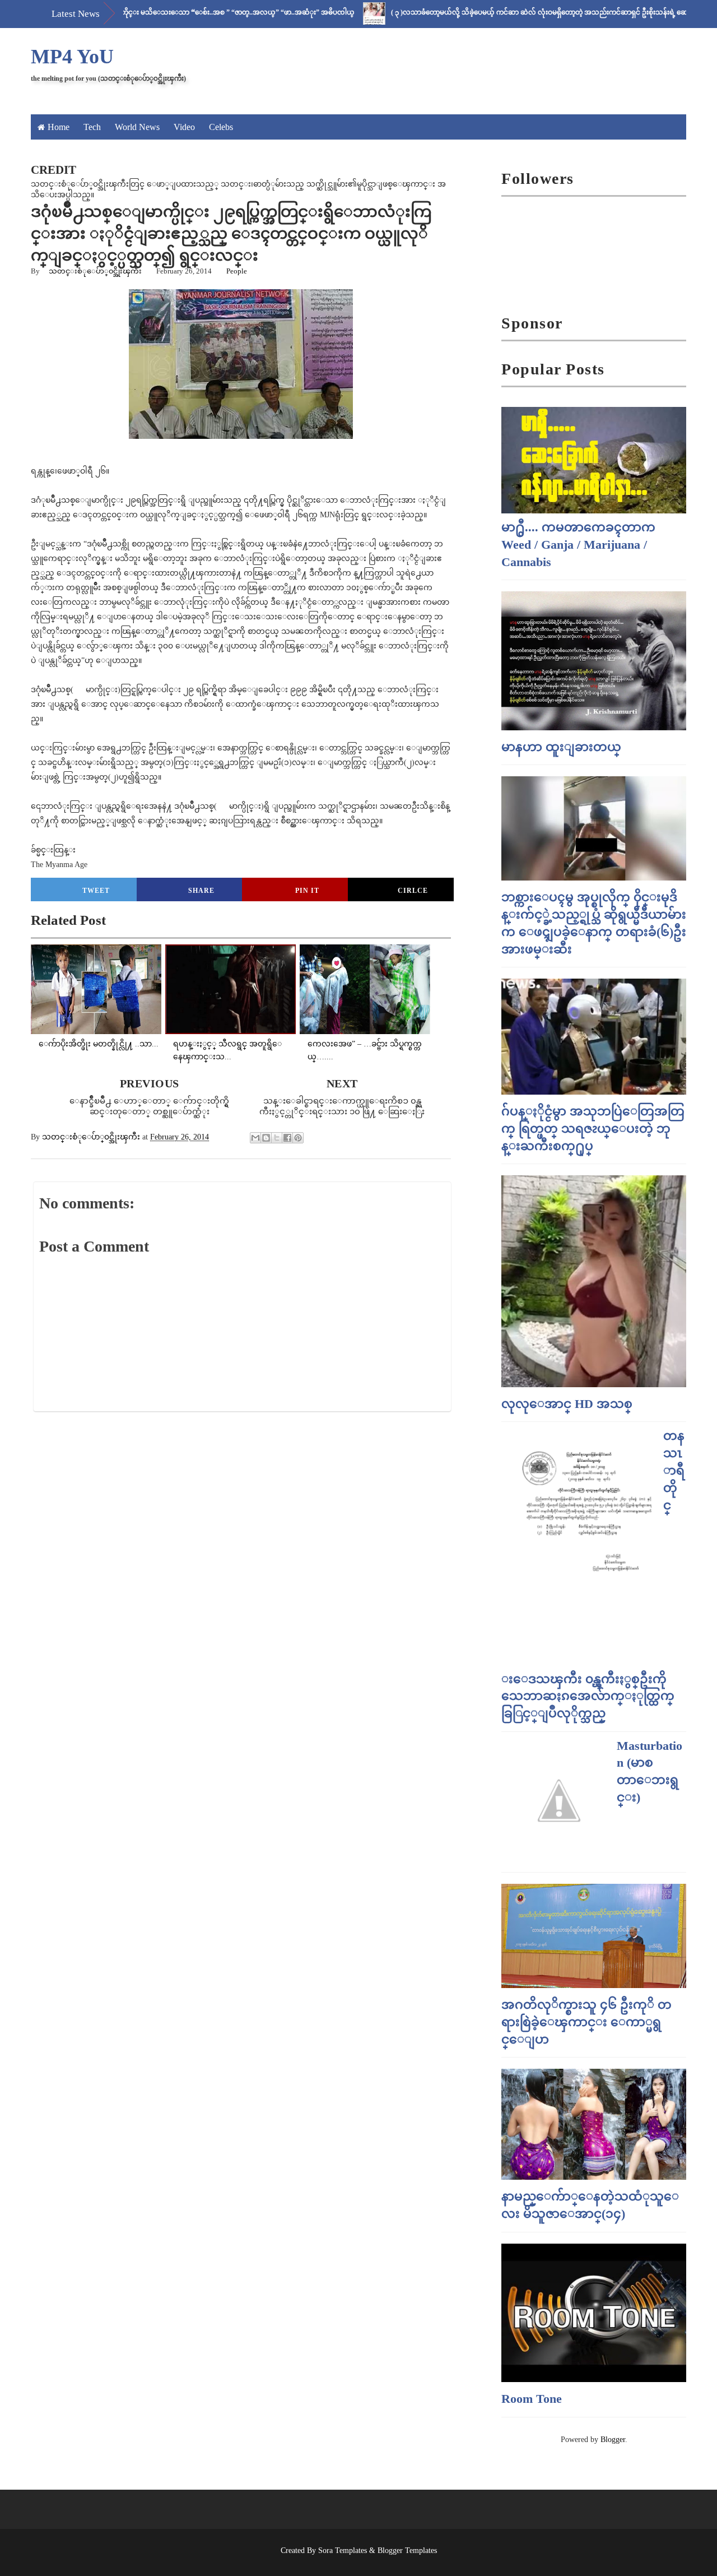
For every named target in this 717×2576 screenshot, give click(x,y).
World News (137, 127)
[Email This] (255, 1138)
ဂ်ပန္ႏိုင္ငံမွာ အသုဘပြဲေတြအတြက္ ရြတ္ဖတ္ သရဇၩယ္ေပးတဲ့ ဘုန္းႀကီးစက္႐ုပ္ (593, 1129)
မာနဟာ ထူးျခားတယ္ (561, 747)
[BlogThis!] (266, 1138)
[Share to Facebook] (287, 1138)
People (237, 271)
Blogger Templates (407, 2550)
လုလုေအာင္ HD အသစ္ (567, 1404)
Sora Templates (343, 2550)
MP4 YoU (72, 57)
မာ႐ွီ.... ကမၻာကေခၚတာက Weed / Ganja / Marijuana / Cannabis (578, 545)
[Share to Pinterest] (298, 1138)
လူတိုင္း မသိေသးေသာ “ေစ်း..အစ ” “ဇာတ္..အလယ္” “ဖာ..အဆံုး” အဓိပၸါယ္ (186, 12)
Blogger (613, 2440)
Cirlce (413, 891)
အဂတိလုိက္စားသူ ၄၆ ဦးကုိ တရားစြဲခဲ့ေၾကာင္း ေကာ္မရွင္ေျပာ (586, 2022)
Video (184, 127)
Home (59, 127)
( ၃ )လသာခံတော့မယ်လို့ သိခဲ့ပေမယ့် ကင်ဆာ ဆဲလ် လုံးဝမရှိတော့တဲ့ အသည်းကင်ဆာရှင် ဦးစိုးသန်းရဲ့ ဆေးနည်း (499, 12)
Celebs (221, 127)
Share (201, 891)
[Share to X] (277, 1138)
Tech (92, 127)
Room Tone (532, 2399)
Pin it (307, 891)
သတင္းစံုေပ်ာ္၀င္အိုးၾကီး (95, 271)
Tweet (96, 891)
